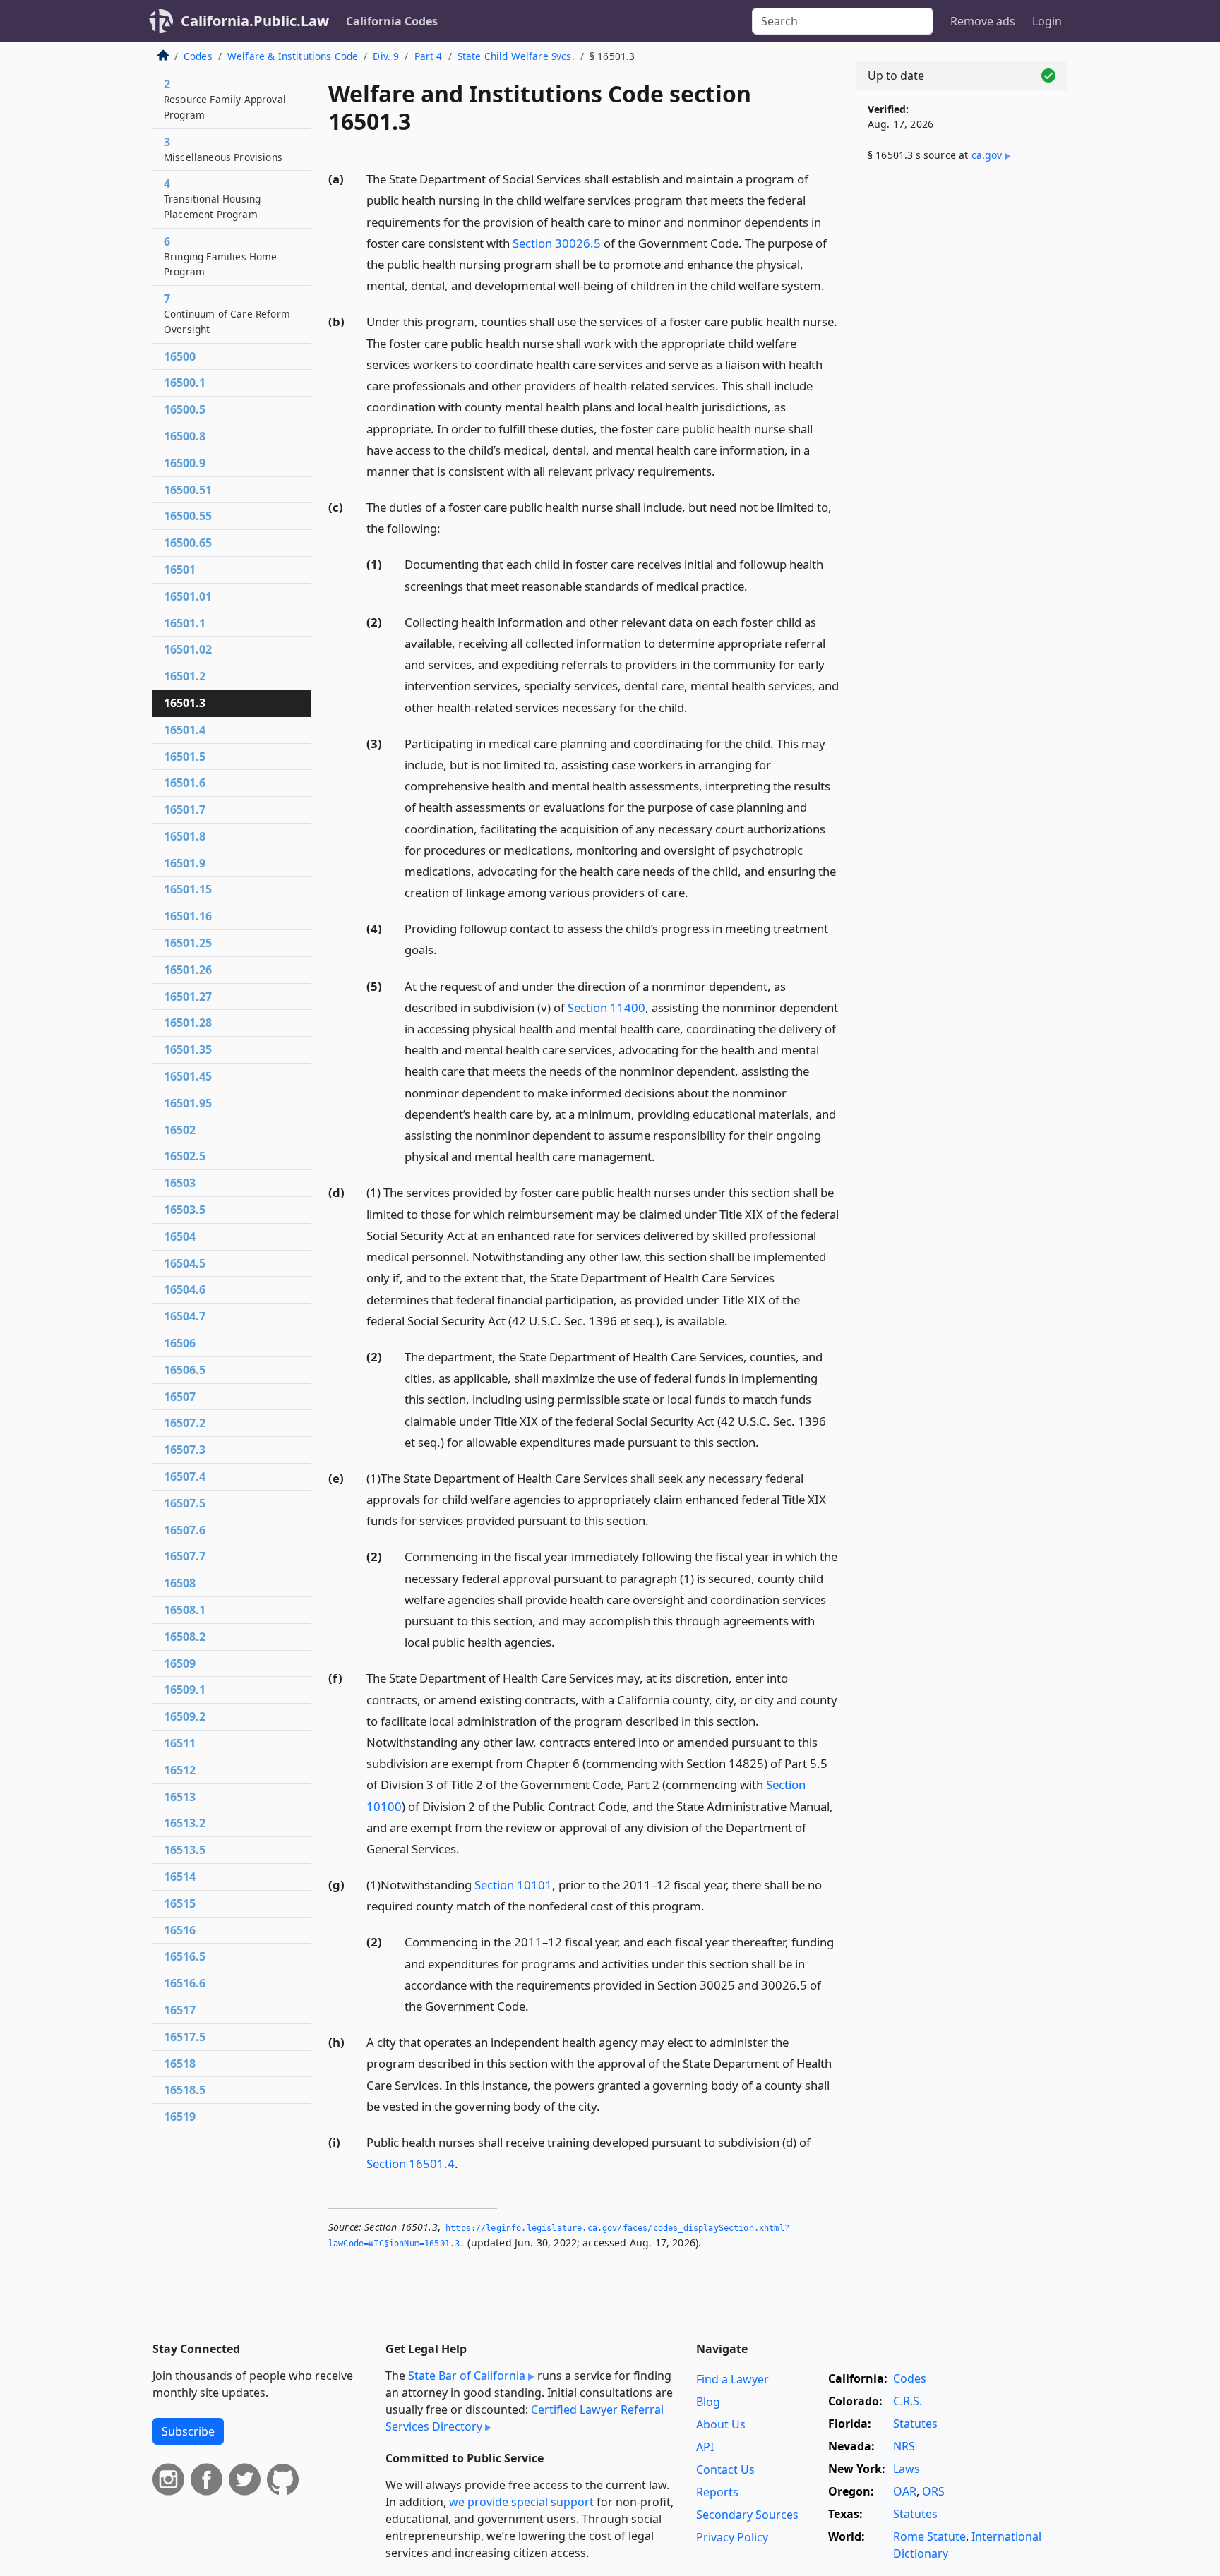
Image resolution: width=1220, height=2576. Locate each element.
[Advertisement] (962, 407)
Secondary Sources (747, 2515)
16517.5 (185, 2037)
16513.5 (185, 1850)
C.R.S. (908, 2401)
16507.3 (185, 1450)
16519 (180, 2117)
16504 (180, 1236)
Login (1047, 21)
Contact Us (725, 2469)
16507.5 (185, 1503)
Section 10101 (513, 1885)
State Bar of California (467, 2376)
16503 (180, 1183)
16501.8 (185, 836)
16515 (180, 1903)
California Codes (392, 21)
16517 (180, 2010)
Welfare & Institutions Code (293, 56)
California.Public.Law (255, 21)
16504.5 (185, 1263)
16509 (180, 1663)
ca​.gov (987, 155)
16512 (180, 1770)
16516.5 (185, 1956)
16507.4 (185, 1476)
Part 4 (429, 56)
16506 (180, 1343)
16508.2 (185, 1637)
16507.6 (185, 1530)
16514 (180, 1877)
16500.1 (185, 383)
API (705, 2447)
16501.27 (188, 997)
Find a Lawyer (732, 2379)
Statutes (915, 2424)
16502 (180, 1130)
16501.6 (185, 783)
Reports (717, 2492)
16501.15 (188, 889)
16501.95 (188, 1103)
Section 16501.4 (411, 2163)
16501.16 (188, 916)
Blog (708, 2402)
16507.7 (185, 1556)
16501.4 (185, 730)
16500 (180, 356)
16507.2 (185, 1423)
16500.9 (185, 463)
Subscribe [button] (188, 2431)
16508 (180, 1583)
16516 (180, 1930)
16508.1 (185, 1610)
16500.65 (188, 543)
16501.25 (188, 943)
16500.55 (188, 516)
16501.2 (185, 676)
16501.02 (188, 649)
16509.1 (185, 1690)
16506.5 (185, 1370)
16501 (180, 570)
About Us (721, 2424)
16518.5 (185, 2090)
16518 (180, 2064)
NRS (904, 2446)
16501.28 (188, 1023)
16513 (180, 1797)
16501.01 (188, 596)
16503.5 (185, 1210)
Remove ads (983, 21)
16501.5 (185, 757)
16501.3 (185, 703)
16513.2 (185, 1823)
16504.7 (185, 1316)
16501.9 (185, 863)
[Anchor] (832, 285)
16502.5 (185, 1156)
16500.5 (185, 409)
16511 (180, 1743)
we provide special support (521, 2502)
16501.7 (185, 809)
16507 (180, 1397)
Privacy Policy (732, 2537)
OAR (905, 2491)
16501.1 (185, 623)
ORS (933, 2491)
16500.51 (188, 490)
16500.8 (185, 436)
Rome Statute (929, 2536)
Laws (907, 2469)
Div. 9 (386, 56)
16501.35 (188, 1049)
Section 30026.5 (557, 243)
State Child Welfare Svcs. (516, 56)
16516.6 (185, 1983)
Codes (198, 56)
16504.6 (185, 1289)
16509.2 (185, 1716)
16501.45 (188, 1076)
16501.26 (188, 970)
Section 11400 (606, 1007)
